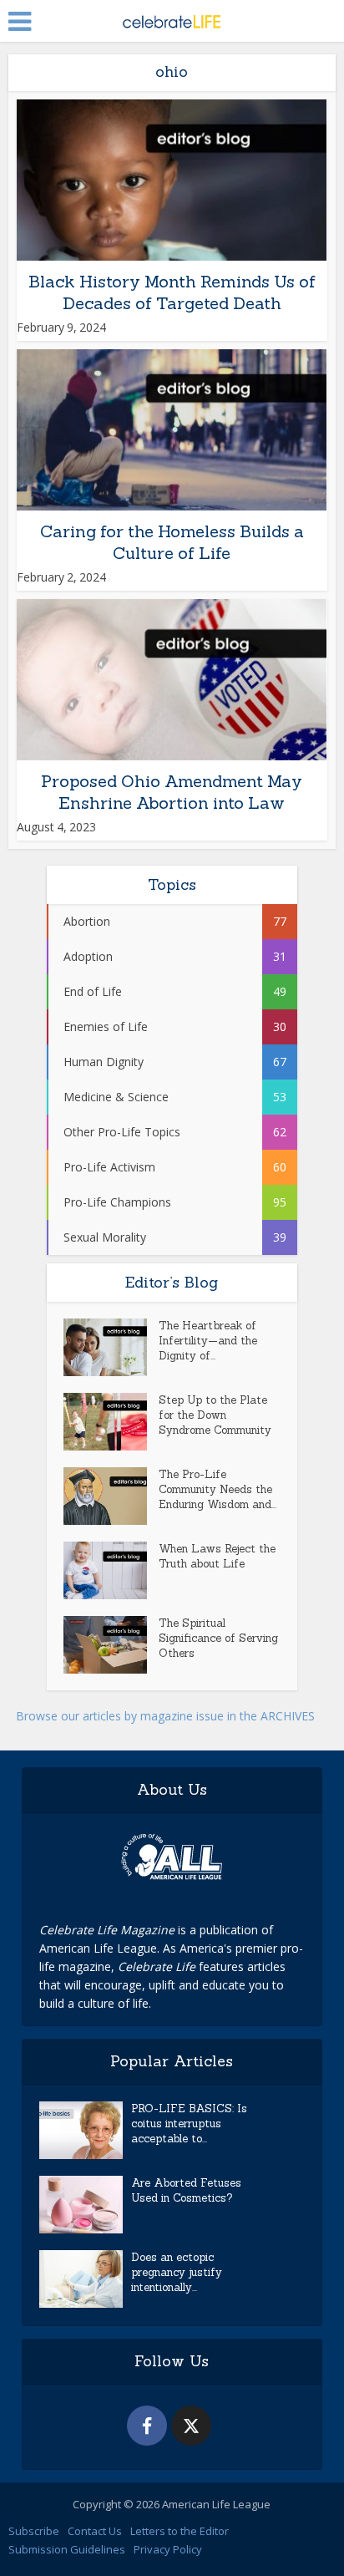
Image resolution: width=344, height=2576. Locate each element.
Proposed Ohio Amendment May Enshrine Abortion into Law (172, 792)
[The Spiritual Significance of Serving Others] (111, 1645)
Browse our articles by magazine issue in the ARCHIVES (165, 1716)
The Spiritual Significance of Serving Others (218, 1638)
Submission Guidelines (67, 2549)
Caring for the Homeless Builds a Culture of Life (172, 542)
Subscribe (34, 2531)
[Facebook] (147, 2426)
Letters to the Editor (180, 2531)
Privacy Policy (168, 2549)
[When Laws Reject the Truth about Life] (111, 1570)
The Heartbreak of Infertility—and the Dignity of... (208, 1341)
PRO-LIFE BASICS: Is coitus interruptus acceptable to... (189, 2124)
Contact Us (95, 2531)
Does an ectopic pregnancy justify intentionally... (177, 2272)
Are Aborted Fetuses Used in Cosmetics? (186, 2190)
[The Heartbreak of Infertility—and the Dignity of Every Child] (111, 1347)
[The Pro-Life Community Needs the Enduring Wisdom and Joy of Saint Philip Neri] (111, 1496)
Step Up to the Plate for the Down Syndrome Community (215, 1415)
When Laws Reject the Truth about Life (217, 1556)
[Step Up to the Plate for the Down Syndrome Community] (111, 1422)
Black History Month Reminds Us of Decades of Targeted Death (172, 292)
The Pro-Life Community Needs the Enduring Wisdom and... (218, 1489)
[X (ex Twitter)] (191, 2426)
